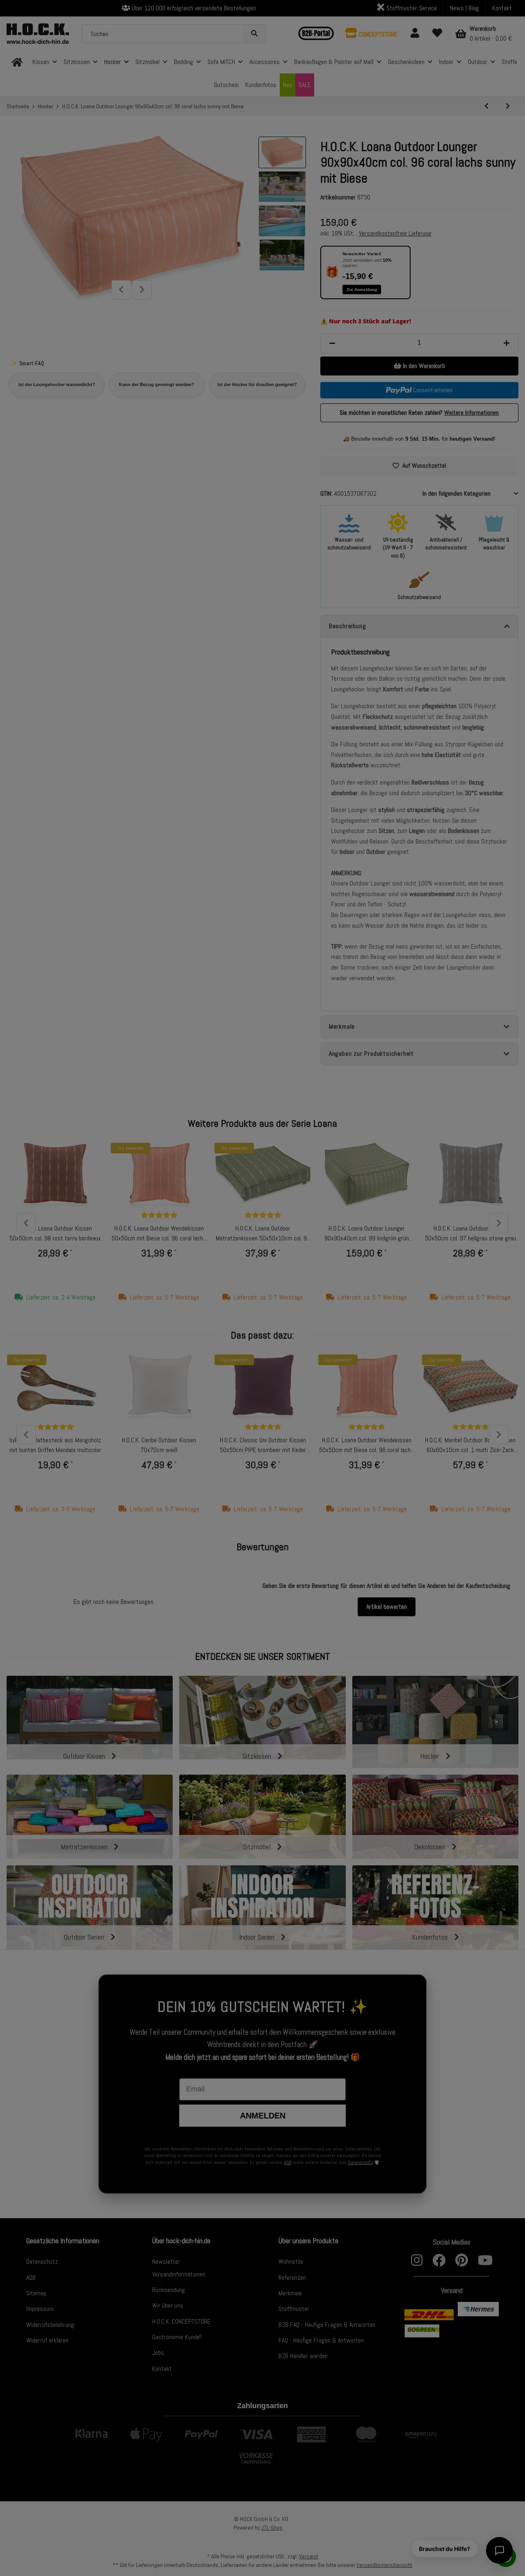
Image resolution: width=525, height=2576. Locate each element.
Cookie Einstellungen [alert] (315, 1227)
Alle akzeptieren (394, 1301)
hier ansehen (399, 1270)
